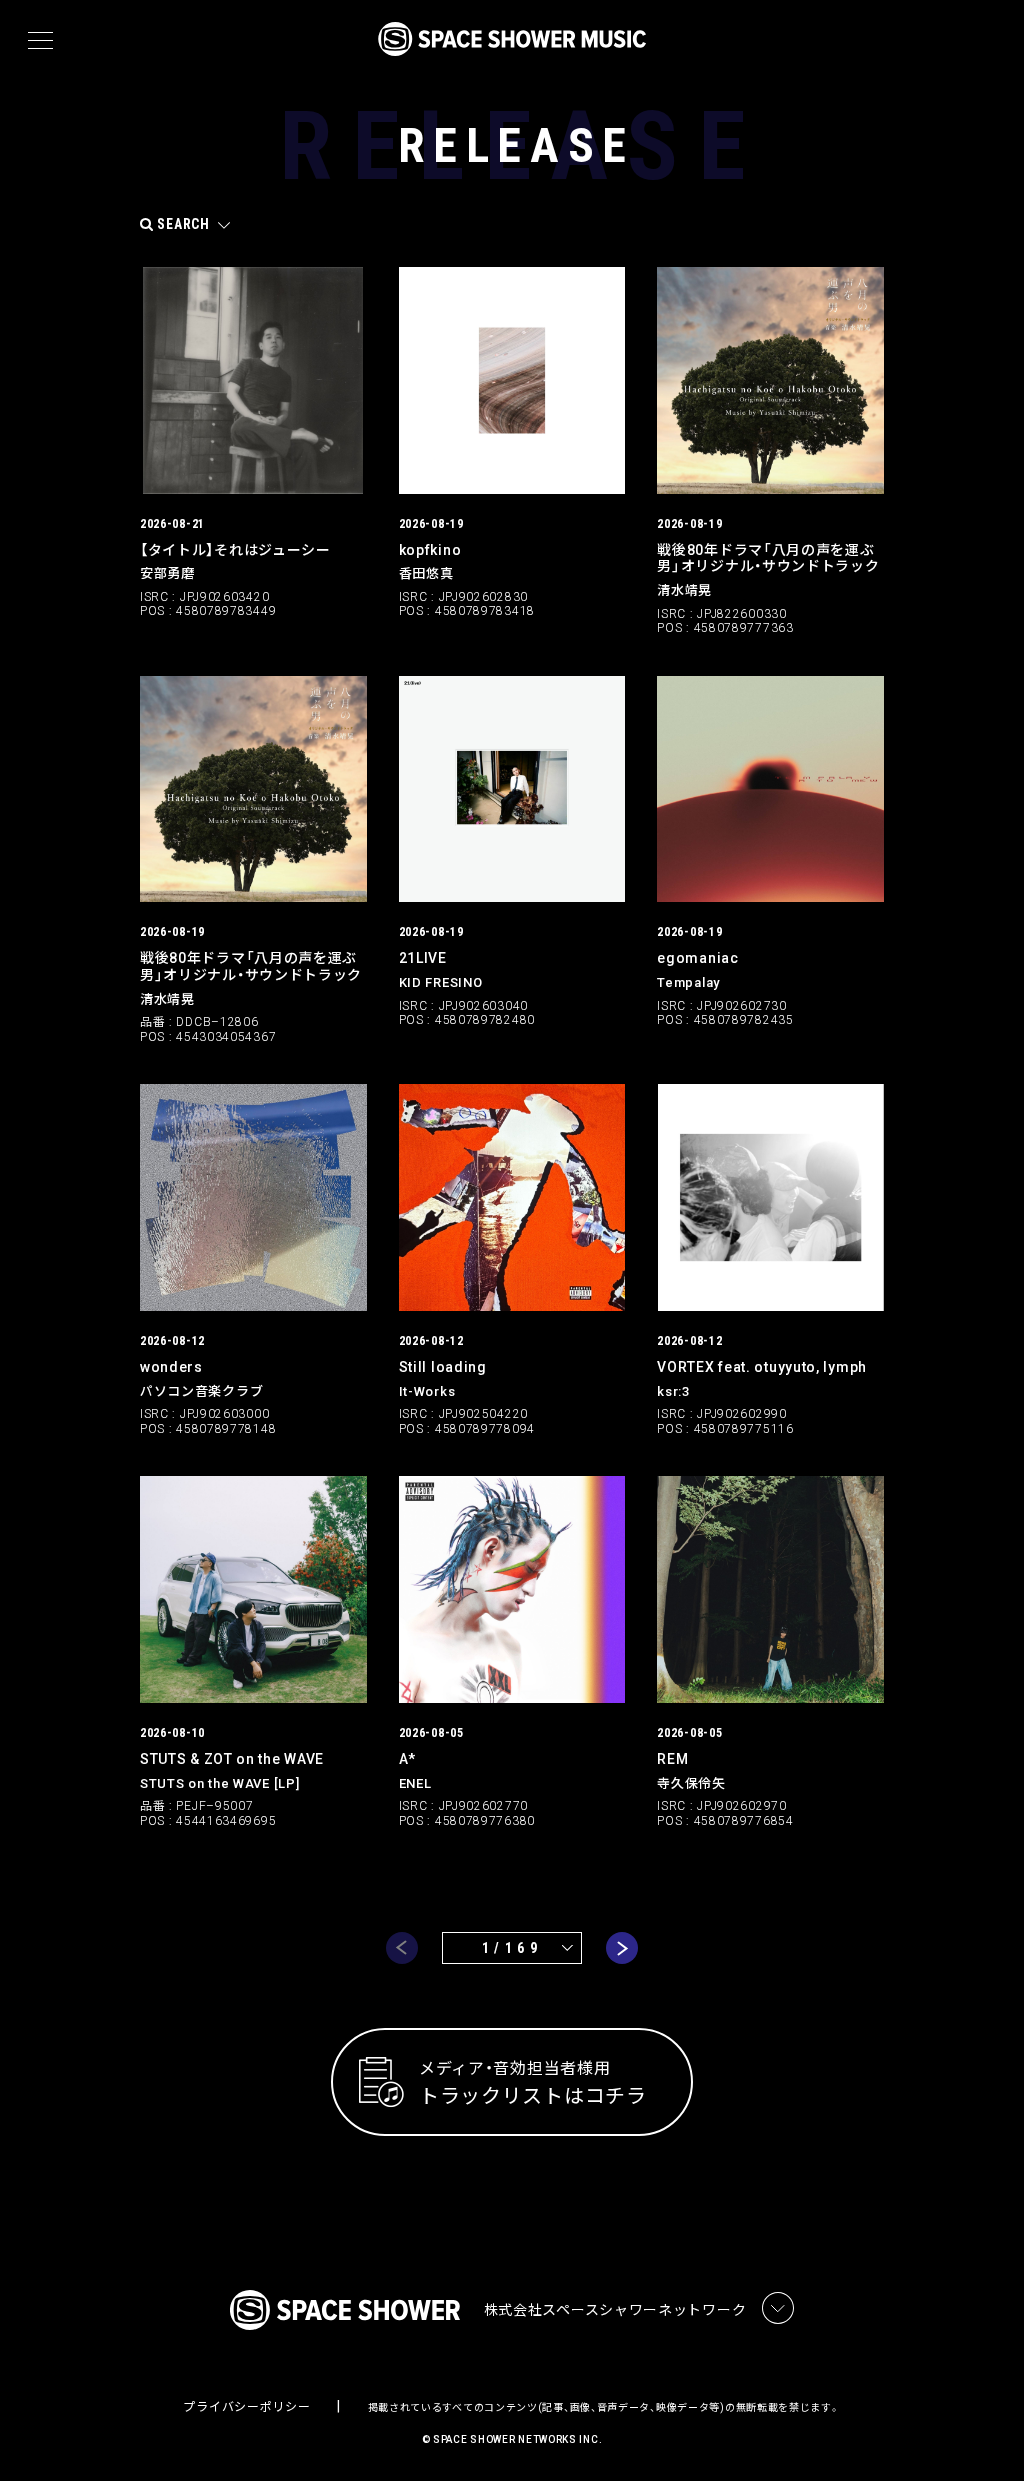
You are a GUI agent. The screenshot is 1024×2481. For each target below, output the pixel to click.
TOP (984, 2433)
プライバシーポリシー (246, 2407)
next (622, 1948)
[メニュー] (40, 41)
